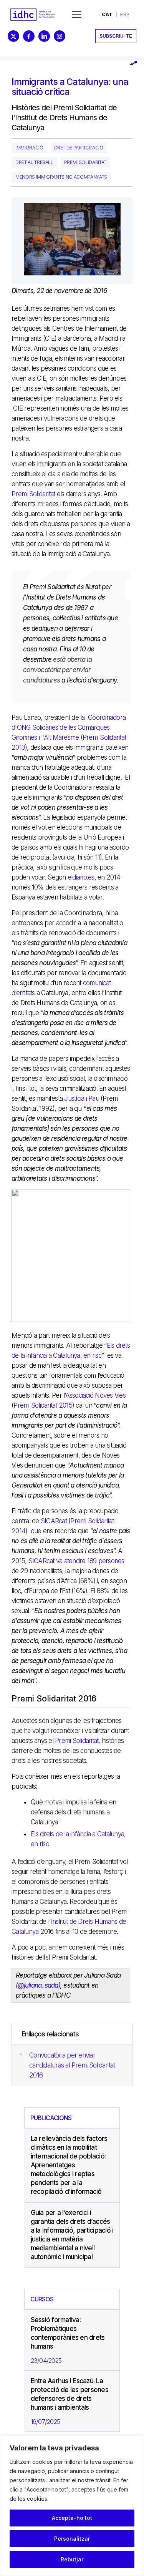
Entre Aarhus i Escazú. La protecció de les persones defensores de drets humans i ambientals (70, 2394)
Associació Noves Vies (95, 1395)
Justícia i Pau (82, 1098)
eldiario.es (81, 877)
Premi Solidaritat (33, 494)
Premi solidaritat (85, 162)
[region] (72, 2506)
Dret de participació (79, 148)
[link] (33, 15)
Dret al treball (34, 162)
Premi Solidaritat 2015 (43, 1405)
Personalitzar (72, 2539)
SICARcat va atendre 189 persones (76, 1561)
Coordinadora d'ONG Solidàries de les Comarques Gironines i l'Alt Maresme (69, 727)
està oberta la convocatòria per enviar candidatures (57, 670)
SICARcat (54, 1521)
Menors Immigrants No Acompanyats (61, 177)
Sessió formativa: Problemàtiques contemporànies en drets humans (68, 2333)
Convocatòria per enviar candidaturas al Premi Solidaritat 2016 (72, 2065)
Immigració (29, 148)
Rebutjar (72, 2559)
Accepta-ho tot (72, 2518)
